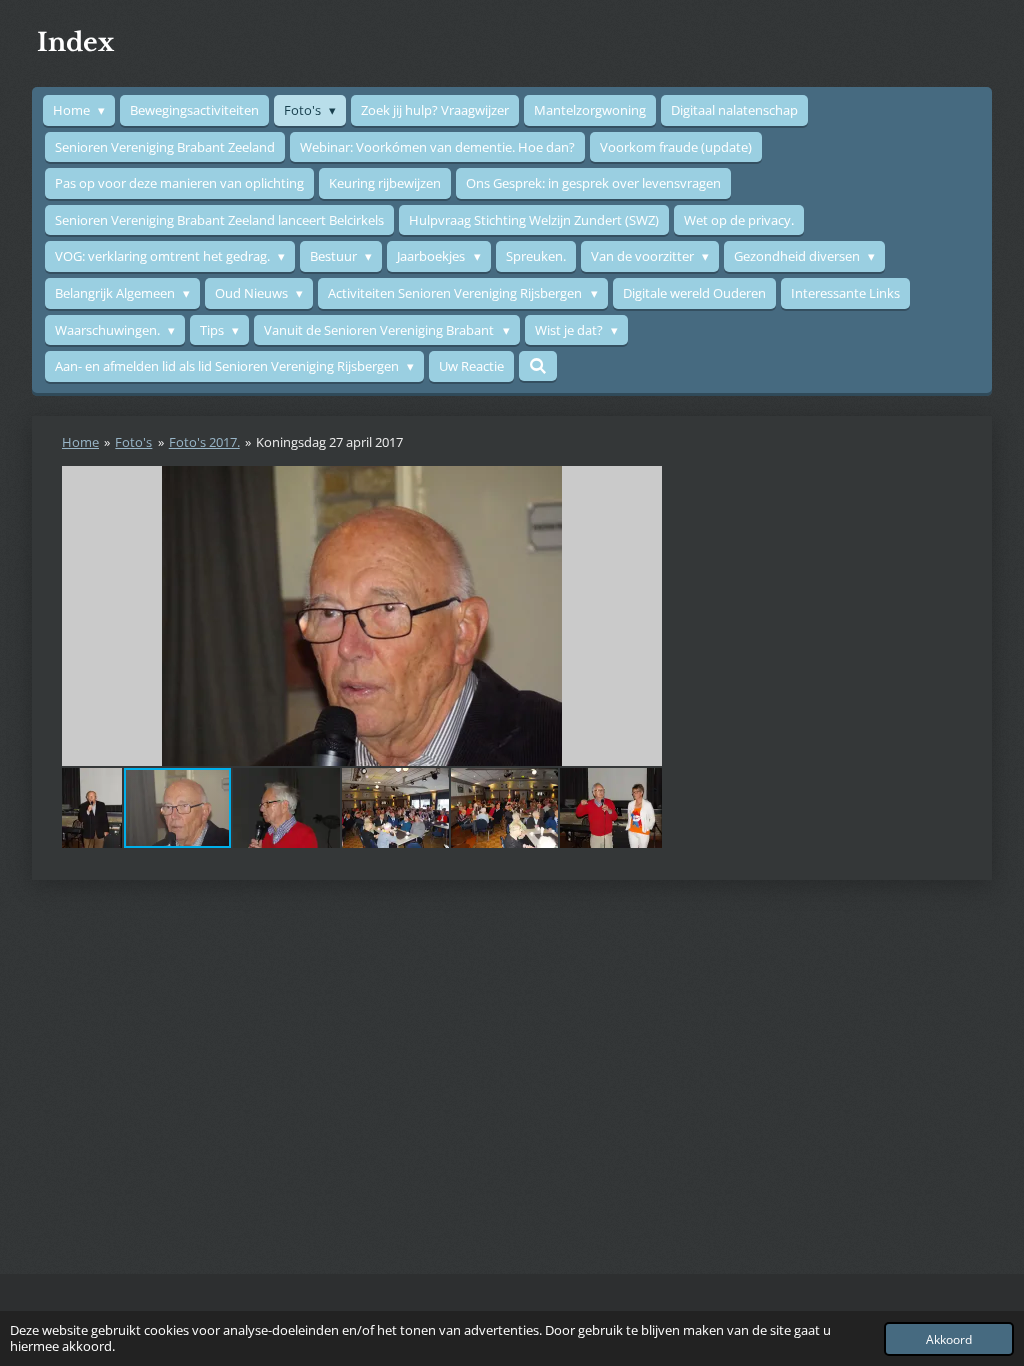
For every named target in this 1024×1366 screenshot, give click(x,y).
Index (75, 42)
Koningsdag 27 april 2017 (329, 442)
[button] (644, 484)
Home (80, 442)
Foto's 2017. (204, 442)
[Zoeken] (538, 366)
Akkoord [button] (949, 1339)
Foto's (133, 442)
